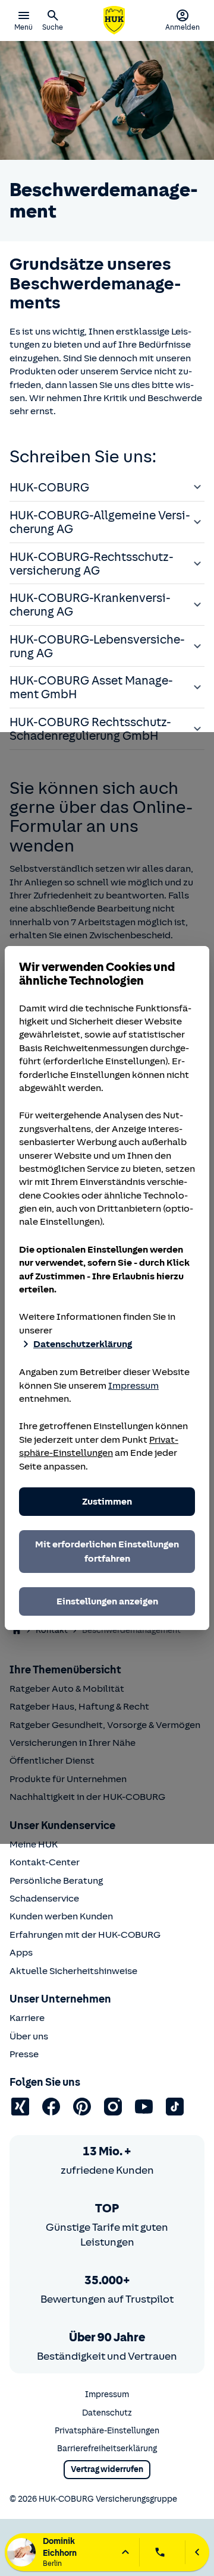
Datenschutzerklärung (83, 1344)
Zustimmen (107, 1502)
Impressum (133, 1386)
